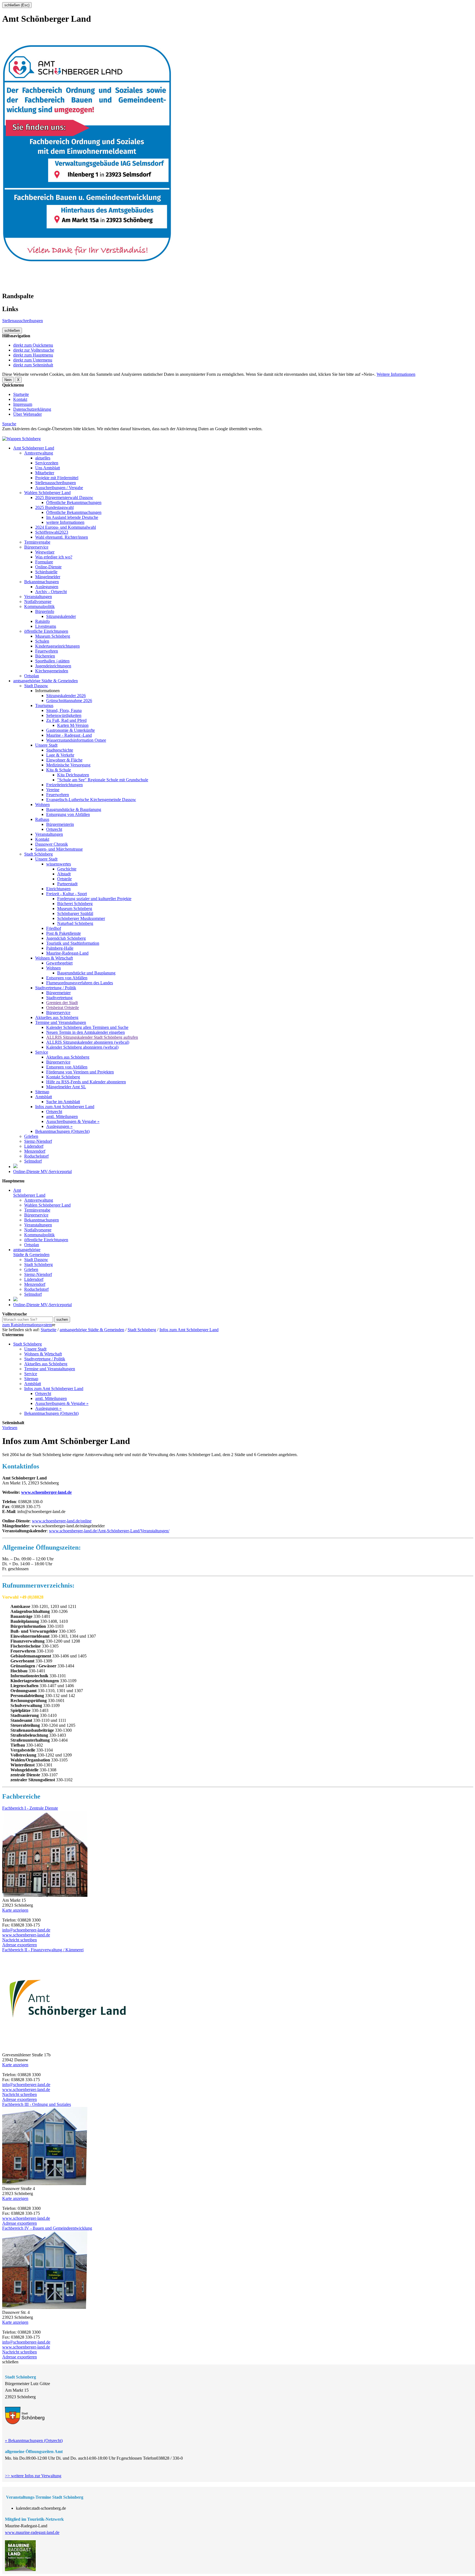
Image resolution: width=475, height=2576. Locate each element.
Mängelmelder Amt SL (66, 1087)
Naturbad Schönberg (75, 923)
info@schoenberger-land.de (26, 1930)
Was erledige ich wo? (54, 557)
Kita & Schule (59, 770)
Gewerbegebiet (59, 963)
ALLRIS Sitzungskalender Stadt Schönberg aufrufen (92, 1037)
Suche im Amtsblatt (63, 1102)
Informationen (47, 691)
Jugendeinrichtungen (53, 666)
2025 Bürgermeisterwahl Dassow (64, 498)
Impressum (23, 404)
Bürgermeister (58, 993)
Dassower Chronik (52, 844)
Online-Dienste (48, 567)
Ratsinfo (42, 621)
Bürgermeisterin (60, 824)
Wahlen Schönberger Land (47, 493)
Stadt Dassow (36, 686)
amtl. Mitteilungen (62, 1116)
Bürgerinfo (45, 611)
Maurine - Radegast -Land (69, 735)
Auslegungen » (59, 1126)
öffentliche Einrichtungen (46, 631)
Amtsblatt (44, 1097)
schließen (12, 331)
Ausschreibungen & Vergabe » (73, 1121)
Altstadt (64, 874)
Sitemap (42, 1092)
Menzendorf (35, 1151)
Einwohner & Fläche (64, 760)
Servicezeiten (47, 463)
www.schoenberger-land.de (46, 1492)
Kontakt (20, 399)
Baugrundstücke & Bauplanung (74, 809)
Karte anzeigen (15, 1910)
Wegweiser (45, 552)
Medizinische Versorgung (68, 765)
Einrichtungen (58, 889)
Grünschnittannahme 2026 (69, 701)
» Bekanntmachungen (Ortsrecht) (34, 2441)
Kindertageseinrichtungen (57, 646)
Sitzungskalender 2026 (66, 696)
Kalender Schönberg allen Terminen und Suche (87, 1027)
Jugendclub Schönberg (66, 938)
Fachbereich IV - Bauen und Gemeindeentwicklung (47, 2228)
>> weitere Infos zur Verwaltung (33, 2476)
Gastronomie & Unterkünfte (71, 730)
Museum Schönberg (53, 636)
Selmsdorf (33, 1161)
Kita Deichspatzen (73, 775)
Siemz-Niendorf (38, 1141)
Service (42, 1052)
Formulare (44, 562)
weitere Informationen (65, 522)
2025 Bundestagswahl (54, 507)
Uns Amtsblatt (48, 468)
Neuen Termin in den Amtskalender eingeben (85, 1032)
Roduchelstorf (36, 1156)
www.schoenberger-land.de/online (62, 1521)
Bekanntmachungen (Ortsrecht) (62, 1131)
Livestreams (46, 626)
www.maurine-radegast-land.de (32, 2532)
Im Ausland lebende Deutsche (72, 517)
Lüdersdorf (34, 1146)
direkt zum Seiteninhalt (33, 365)
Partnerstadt (67, 884)
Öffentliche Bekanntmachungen (74, 502)
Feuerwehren (47, 651)
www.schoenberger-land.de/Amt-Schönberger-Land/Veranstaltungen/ (109, 1531)
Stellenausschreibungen (23, 321)
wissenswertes (59, 864)
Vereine (53, 790)
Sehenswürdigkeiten (64, 715)
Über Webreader (27, 414)
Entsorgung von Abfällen (68, 814)
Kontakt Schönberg (63, 1077)
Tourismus (44, 705)
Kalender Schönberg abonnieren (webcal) (82, 1047)
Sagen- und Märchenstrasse (59, 849)
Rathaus (42, 819)
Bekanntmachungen (42, 582)
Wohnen (42, 805)
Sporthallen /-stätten (52, 661)
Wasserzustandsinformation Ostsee (76, 740)
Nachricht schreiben (20, 1940)
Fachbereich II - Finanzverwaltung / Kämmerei (43, 1950)
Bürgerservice (36, 547)
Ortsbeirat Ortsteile (63, 1008)
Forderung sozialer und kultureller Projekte (94, 899)
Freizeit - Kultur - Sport (67, 894)
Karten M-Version (73, 725)
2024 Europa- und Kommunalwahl (66, 527)
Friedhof (54, 928)
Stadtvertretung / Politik (56, 988)
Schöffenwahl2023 (52, 532)
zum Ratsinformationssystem (27, 1325)
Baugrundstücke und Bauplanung (86, 973)
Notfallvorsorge (38, 601)
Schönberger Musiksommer (81, 918)
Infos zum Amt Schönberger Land (65, 1107)
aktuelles (43, 458)
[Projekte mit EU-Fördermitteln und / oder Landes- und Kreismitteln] (15, 1167)
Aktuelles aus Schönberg (57, 1017)
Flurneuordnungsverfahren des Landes (80, 983)
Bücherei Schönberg (75, 904)
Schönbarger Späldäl (75, 913)
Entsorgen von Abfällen (67, 978)
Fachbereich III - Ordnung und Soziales (37, 2104)
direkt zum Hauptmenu (33, 355)
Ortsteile (64, 879)
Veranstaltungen (38, 597)
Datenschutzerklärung (32, 409)
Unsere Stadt (46, 745)
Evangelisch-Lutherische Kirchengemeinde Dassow (91, 800)
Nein (8, 380)
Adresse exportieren (20, 1945)
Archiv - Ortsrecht (51, 592)
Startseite (21, 394)
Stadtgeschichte (60, 750)
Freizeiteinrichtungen (64, 785)
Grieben (31, 1136)
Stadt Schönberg (38, 854)
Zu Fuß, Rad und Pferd (66, 720)
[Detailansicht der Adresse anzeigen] (45, 1895)
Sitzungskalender (61, 616)
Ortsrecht (54, 829)
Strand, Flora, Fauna (64, 710)
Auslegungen (47, 587)
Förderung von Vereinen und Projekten (80, 1072)
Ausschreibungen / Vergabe (59, 488)
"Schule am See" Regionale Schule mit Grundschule (103, 780)
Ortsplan (32, 676)
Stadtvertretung (59, 998)
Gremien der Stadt (62, 1003)
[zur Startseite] (21, 439)
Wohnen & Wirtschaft (54, 958)
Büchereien (45, 656)
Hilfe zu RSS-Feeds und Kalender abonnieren (86, 1082)
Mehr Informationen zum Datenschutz (35, 434)
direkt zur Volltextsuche (34, 350)
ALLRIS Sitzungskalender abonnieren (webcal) (88, 1042)
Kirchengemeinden (52, 671)
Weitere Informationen (396, 374)
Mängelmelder (48, 577)
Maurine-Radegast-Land (67, 953)
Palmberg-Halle (60, 948)
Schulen (42, 641)
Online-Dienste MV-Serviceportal (42, 1171)
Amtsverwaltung (39, 453)
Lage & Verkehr (60, 755)
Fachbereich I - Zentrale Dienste (30, 1808)
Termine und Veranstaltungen (61, 1022)
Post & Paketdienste (63, 933)
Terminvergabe (37, 542)
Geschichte (67, 869)
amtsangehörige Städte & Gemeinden (45, 681)
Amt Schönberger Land (34, 448)
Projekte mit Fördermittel (57, 478)
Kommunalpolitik (39, 606)
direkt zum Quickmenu (33, 345)
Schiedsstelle (46, 572)
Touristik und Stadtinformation (73, 943)
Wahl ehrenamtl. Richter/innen (62, 537)
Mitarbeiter (45, 473)
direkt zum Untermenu (33, 360)
